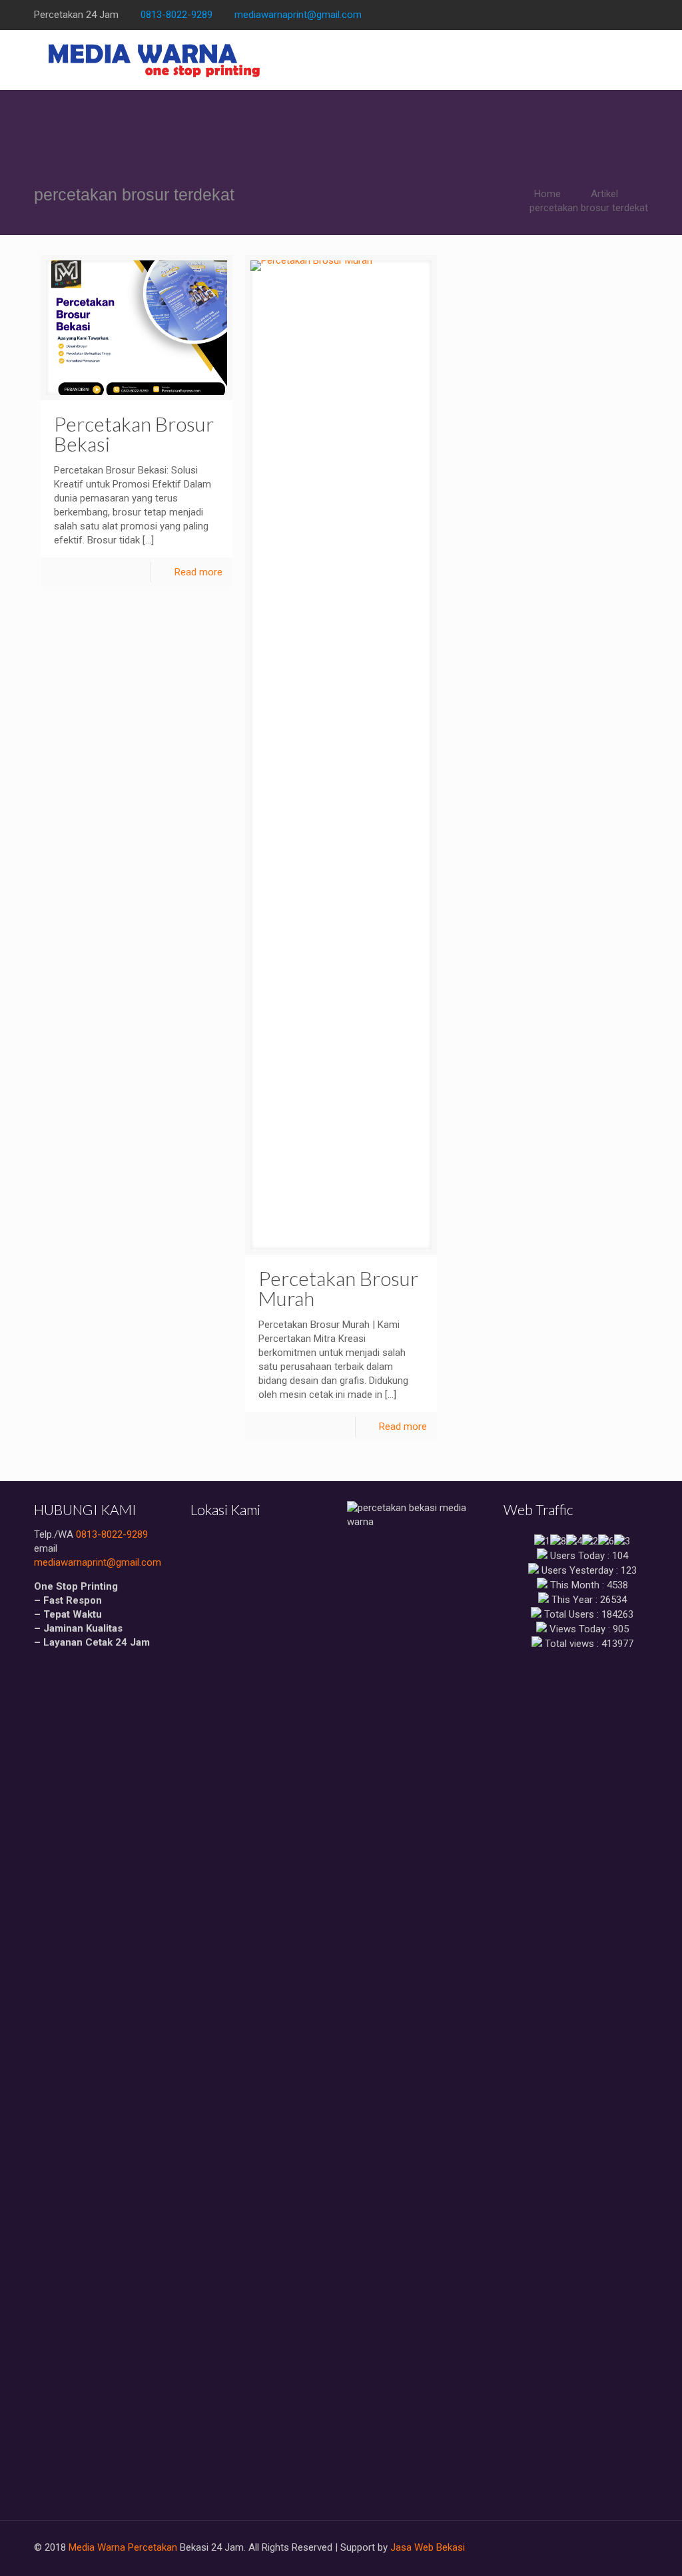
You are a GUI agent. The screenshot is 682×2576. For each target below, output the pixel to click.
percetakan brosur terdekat (589, 208)
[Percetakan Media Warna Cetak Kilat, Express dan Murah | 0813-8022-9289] (155, 60)
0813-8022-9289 (176, 15)
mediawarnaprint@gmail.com (298, 15)
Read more (198, 572)
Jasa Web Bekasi (428, 2547)
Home (547, 194)
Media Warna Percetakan (123, 2547)
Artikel (604, 194)
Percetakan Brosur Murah (338, 1288)
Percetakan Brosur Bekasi (134, 434)
